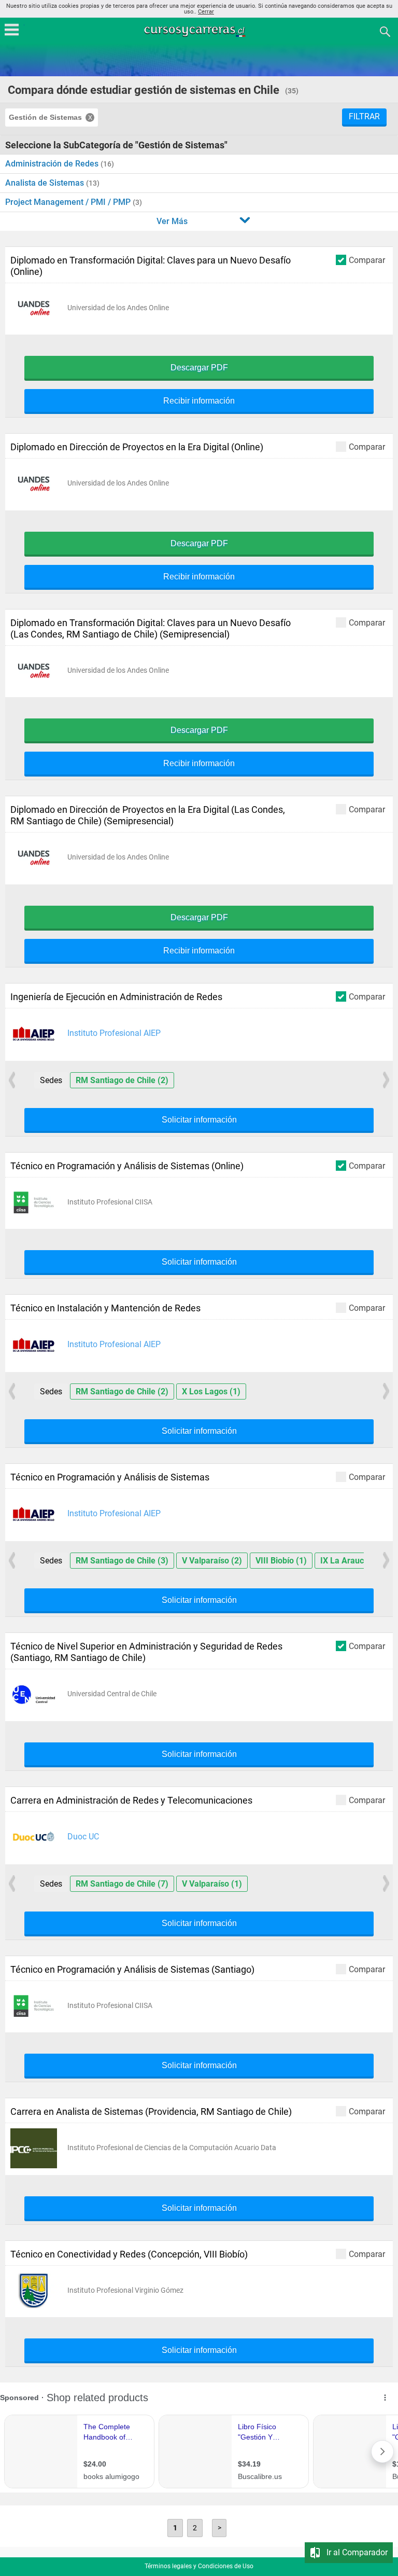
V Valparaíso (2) (212, 1561)
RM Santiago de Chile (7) (122, 1884)
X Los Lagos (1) (211, 1391)
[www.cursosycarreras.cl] (200, 31)
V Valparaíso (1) (212, 1884)
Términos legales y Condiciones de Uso (199, 2566)
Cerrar (206, 12)
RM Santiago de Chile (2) (122, 1080)
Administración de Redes (53, 164)
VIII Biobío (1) (281, 1561)
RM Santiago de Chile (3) (122, 1561)
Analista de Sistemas (46, 183)
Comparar (367, 260)
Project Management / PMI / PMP (69, 202)
